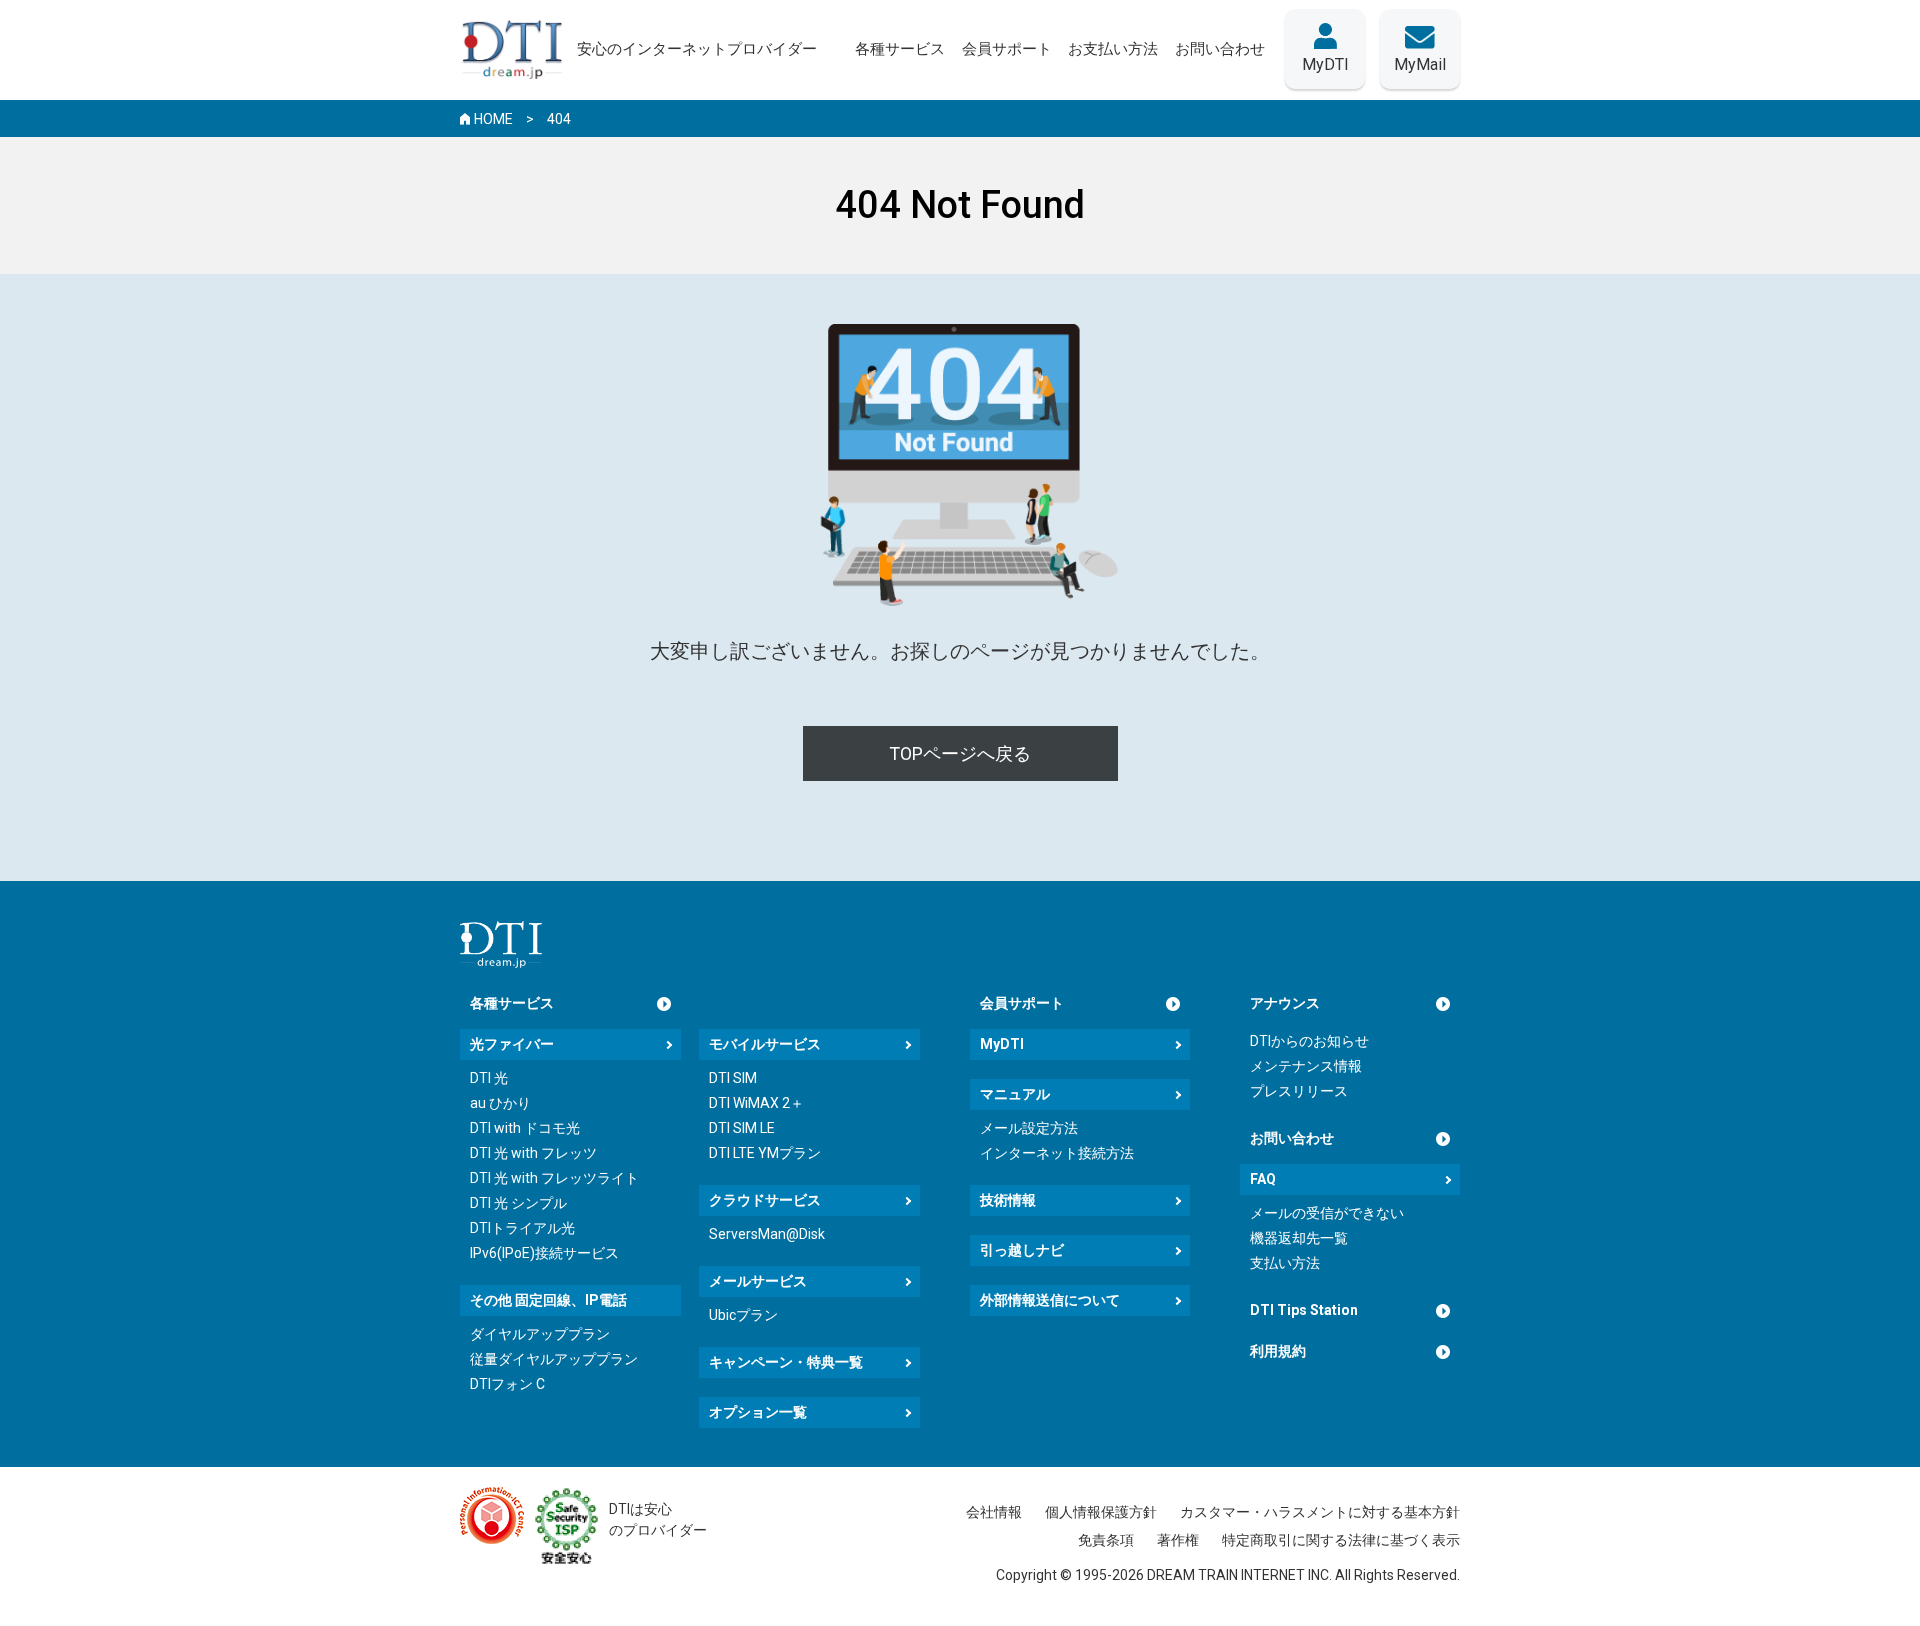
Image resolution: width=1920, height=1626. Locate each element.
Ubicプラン (743, 1315)
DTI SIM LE (742, 1128)
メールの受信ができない (1327, 1213)
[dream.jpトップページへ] (501, 944)
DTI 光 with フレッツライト (554, 1178)
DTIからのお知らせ (1309, 1041)
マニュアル (1015, 1094)
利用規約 (1278, 1351)
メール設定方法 (1029, 1128)
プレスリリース (1299, 1091)
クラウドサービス (765, 1200)
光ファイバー (512, 1044)
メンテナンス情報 (1306, 1066)
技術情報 (1008, 1200)
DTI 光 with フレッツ (533, 1153)
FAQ (1263, 1179)
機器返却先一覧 (1299, 1238)
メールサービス (758, 1281)
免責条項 (1106, 1540)
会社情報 (994, 1512)
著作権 (1178, 1540)
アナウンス (1285, 1003)
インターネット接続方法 (1057, 1153)
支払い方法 (1285, 1263)
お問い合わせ (1292, 1138)
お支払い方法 (1113, 49)
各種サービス (512, 1003)
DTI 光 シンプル (518, 1203)
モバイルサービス (765, 1044)
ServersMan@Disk (767, 1234)
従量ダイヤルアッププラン (554, 1359)
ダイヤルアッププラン (540, 1334)
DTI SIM (733, 1078)
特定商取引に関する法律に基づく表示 (1341, 1540)
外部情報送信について (1050, 1300)
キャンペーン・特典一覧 (786, 1362)
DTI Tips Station (1304, 1310)
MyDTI (1002, 1044)
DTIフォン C (507, 1384)
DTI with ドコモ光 (525, 1128)
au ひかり (500, 1103)
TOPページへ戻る (960, 753)
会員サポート (1022, 1003)
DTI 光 (489, 1078)
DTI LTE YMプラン (765, 1153)
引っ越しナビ (1022, 1250)
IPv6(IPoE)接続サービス (544, 1253)
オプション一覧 (758, 1412)
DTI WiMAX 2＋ (756, 1103)
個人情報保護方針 (1101, 1512)
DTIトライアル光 (522, 1228)
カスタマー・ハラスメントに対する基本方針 (1320, 1512)
